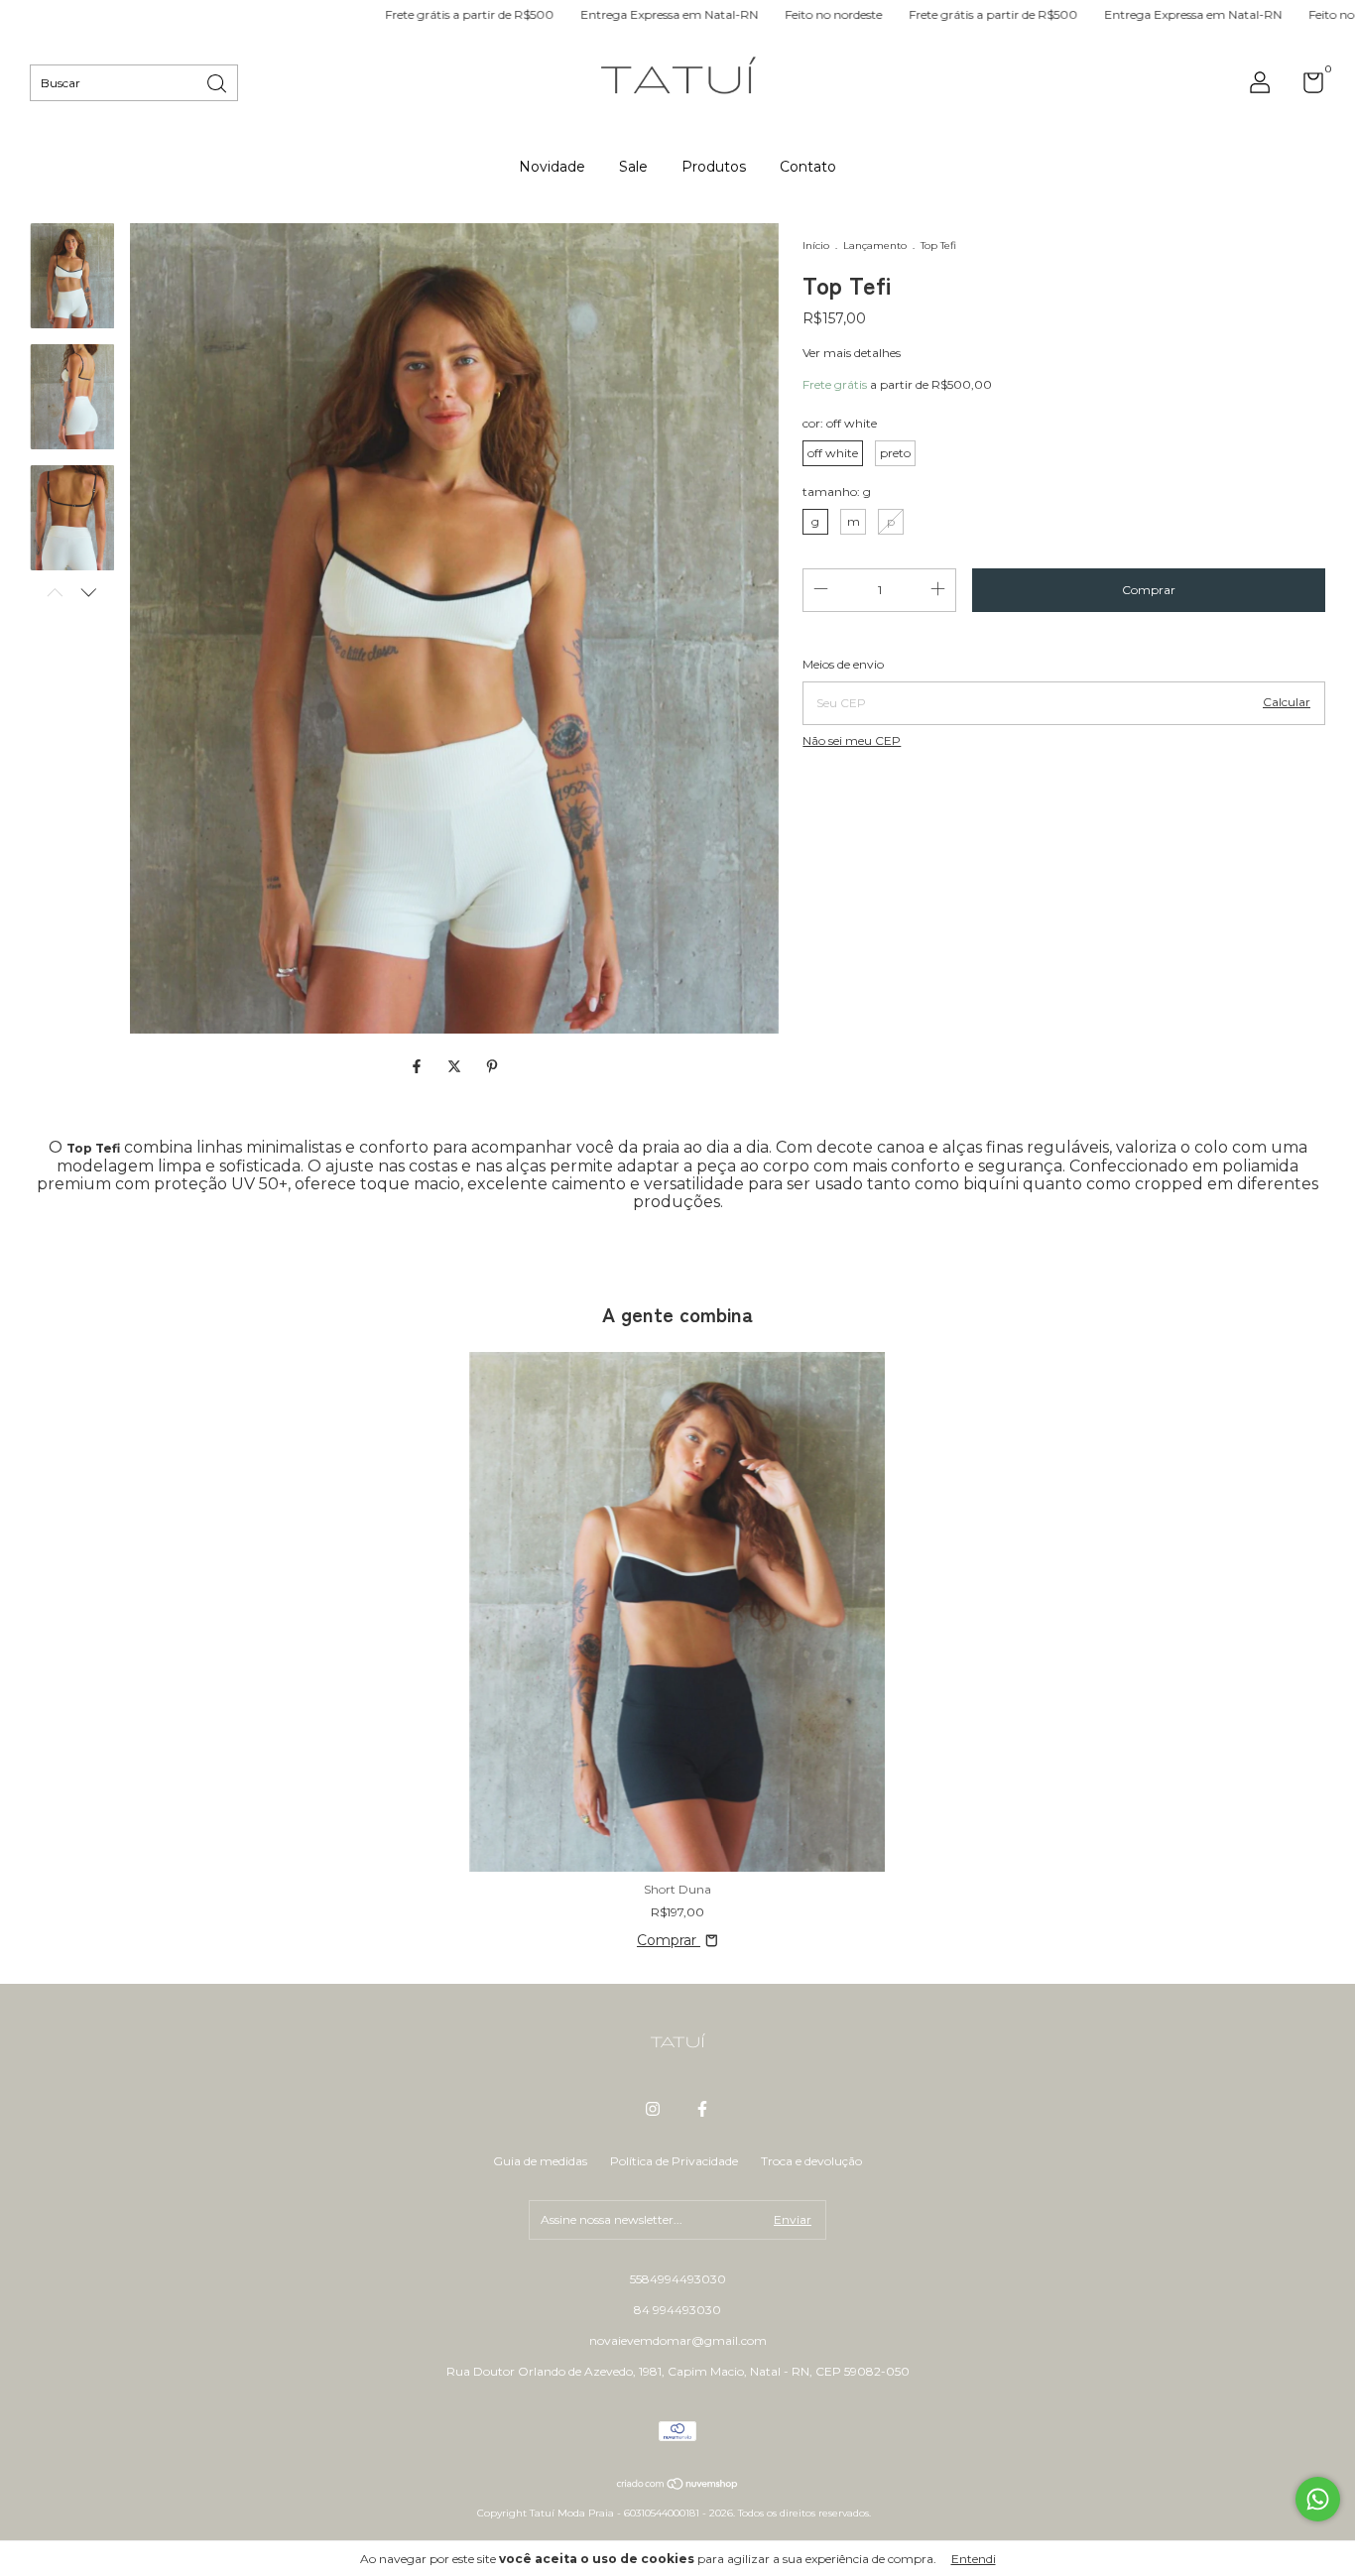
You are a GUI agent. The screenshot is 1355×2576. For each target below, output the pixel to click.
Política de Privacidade (674, 2161)
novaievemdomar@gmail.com (678, 2340)
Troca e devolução (811, 2161)
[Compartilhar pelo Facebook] (419, 1066)
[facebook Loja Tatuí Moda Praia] (702, 2109)
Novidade (552, 167)
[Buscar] (218, 82)
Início (816, 245)
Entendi (974, 2559)
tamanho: (837, 491)
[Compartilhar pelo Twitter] (456, 1066)
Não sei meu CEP (852, 740)
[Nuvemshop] (678, 2486)
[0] (1306, 87)
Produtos (714, 167)
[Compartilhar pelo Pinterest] (492, 1066)
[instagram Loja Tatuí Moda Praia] (653, 2109)
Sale (633, 167)
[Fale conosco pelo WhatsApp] (1318, 2499)
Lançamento (876, 245)
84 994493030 (677, 2310)
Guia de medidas (540, 2161)
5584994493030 (678, 2279)
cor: (840, 423)
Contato (808, 167)
